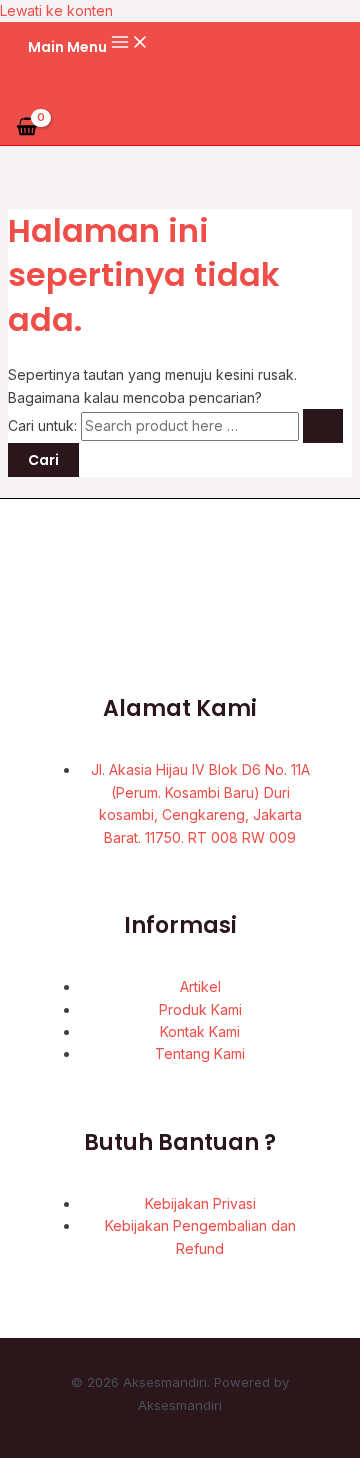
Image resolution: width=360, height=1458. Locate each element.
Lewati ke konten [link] (56, 10)
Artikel (200, 986)
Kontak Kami (200, 1031)
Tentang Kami (200, 1053)
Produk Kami (200, 1009)
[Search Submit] (323, 426)
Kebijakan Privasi (200, 1203)
